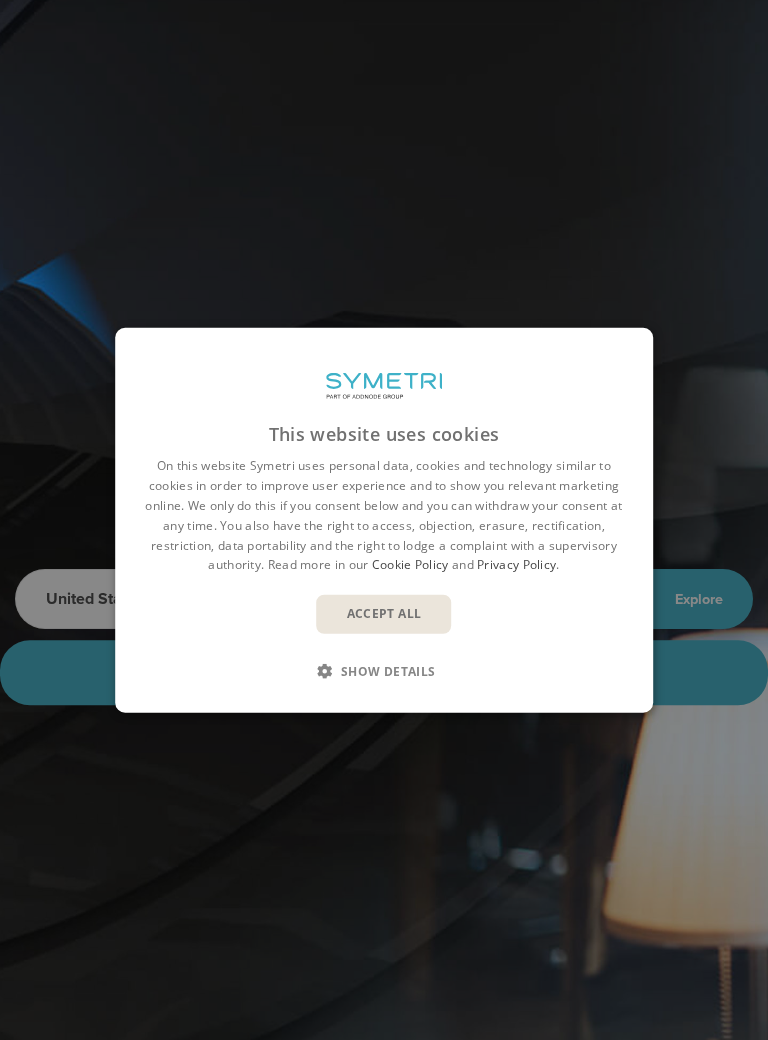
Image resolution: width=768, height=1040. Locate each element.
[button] (384, 670)
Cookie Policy (410, 564)
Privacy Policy (516, 564)
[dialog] (384, 520)
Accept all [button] (384, 613)
